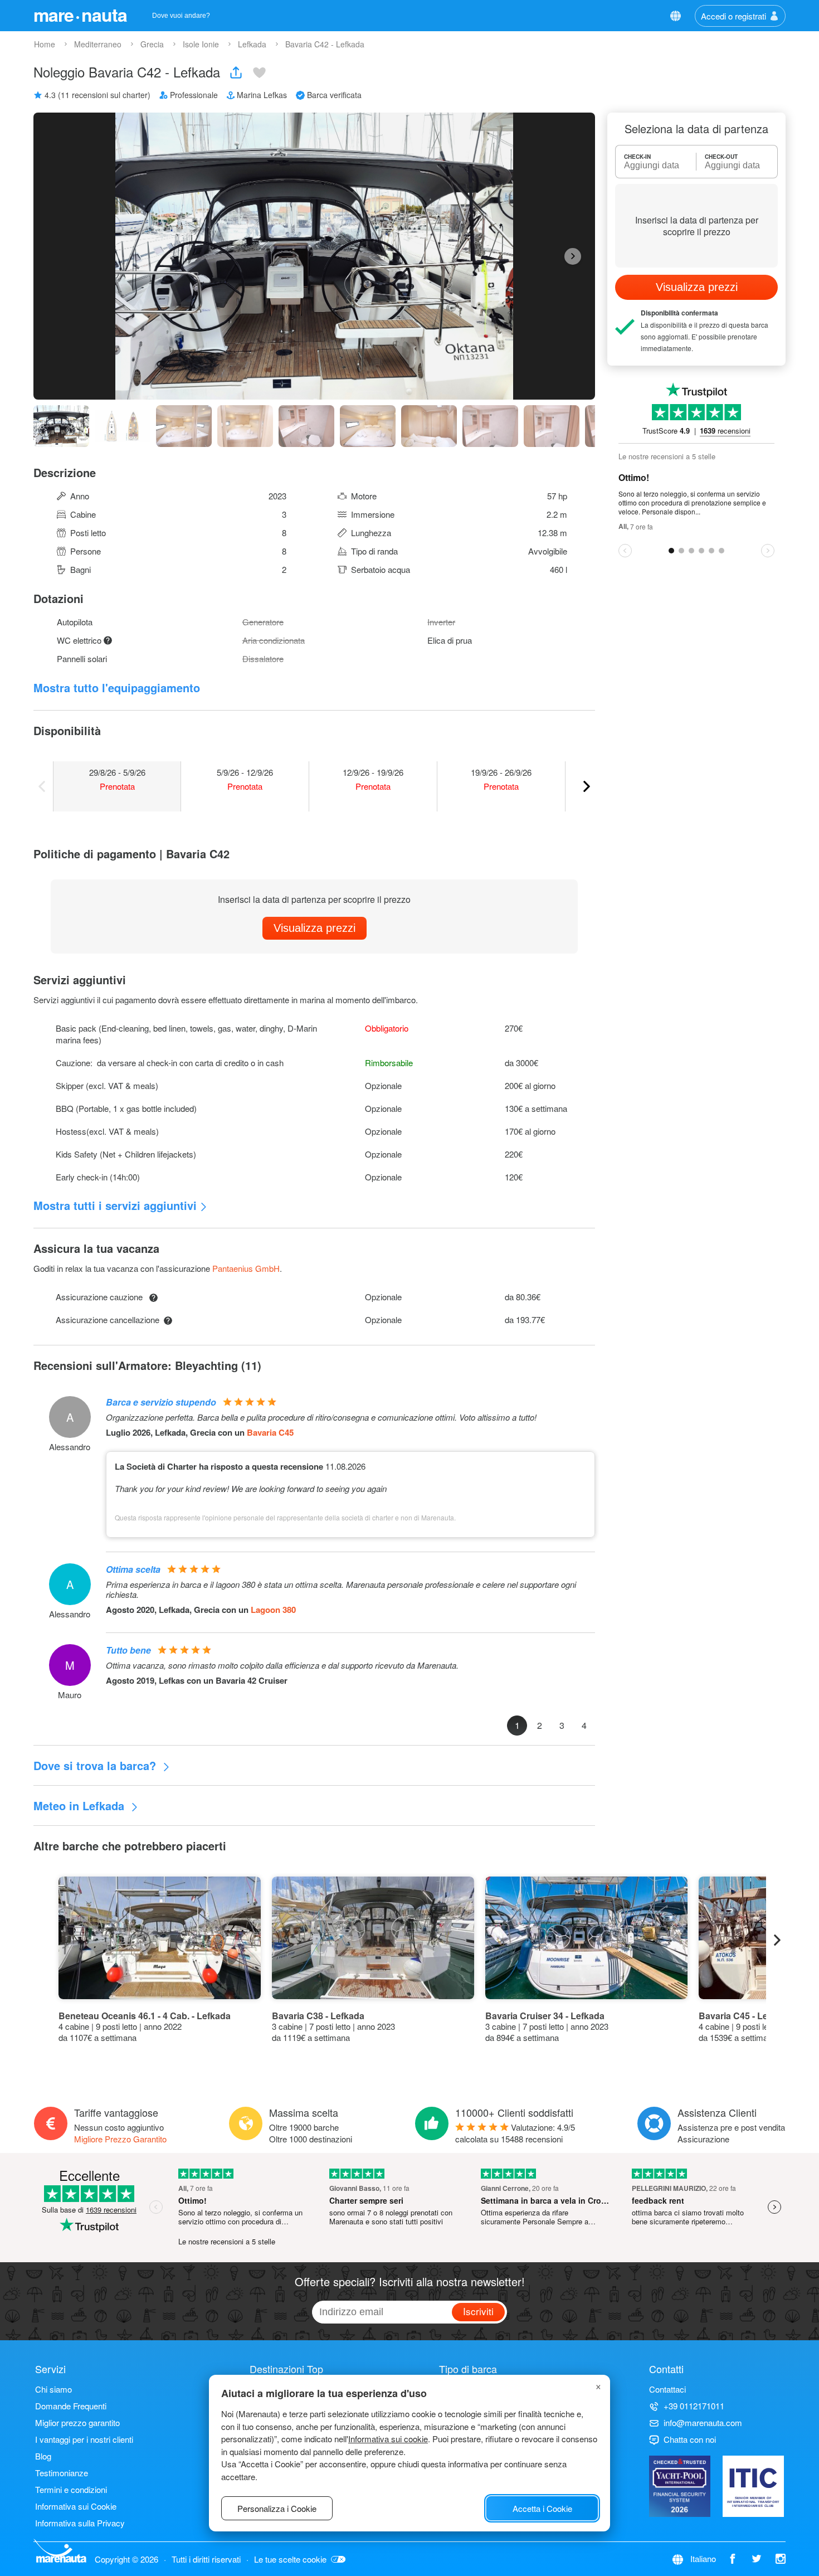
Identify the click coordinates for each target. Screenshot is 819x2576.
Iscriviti (478, 2311)
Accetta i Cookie (542, 2508)
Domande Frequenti (71, 2406)
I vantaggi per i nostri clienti (84, 2439)
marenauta (80, 14)
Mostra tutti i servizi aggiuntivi (115, 1205)
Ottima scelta (133, 1569)
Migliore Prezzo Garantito (120, 2139)
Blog (43, 2456)
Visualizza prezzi (315, 928)
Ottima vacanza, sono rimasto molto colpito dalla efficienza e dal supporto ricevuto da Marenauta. (282, 1665)
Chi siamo (53, 2389)
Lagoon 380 (273, 1610)
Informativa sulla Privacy (80, 2523)
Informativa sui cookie (388, 2439)
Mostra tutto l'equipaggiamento (117, 687)
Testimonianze (62, 2473)
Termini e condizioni (71, 2489)
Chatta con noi (690, 2439)
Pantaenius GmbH (246, 1268)
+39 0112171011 (694, 2406)
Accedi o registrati (733, 16)
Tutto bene (128, 1650)
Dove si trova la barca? (96, 1765)
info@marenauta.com (703, 2422)
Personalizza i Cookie (277, 2508)
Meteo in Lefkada (81, 1805)
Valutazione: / (515, 2133)
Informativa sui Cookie (76, 2506)
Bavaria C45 (270, 1432)
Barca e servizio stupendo (161, 1402)
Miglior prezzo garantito (77, 2422)
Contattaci (667, 2389)
